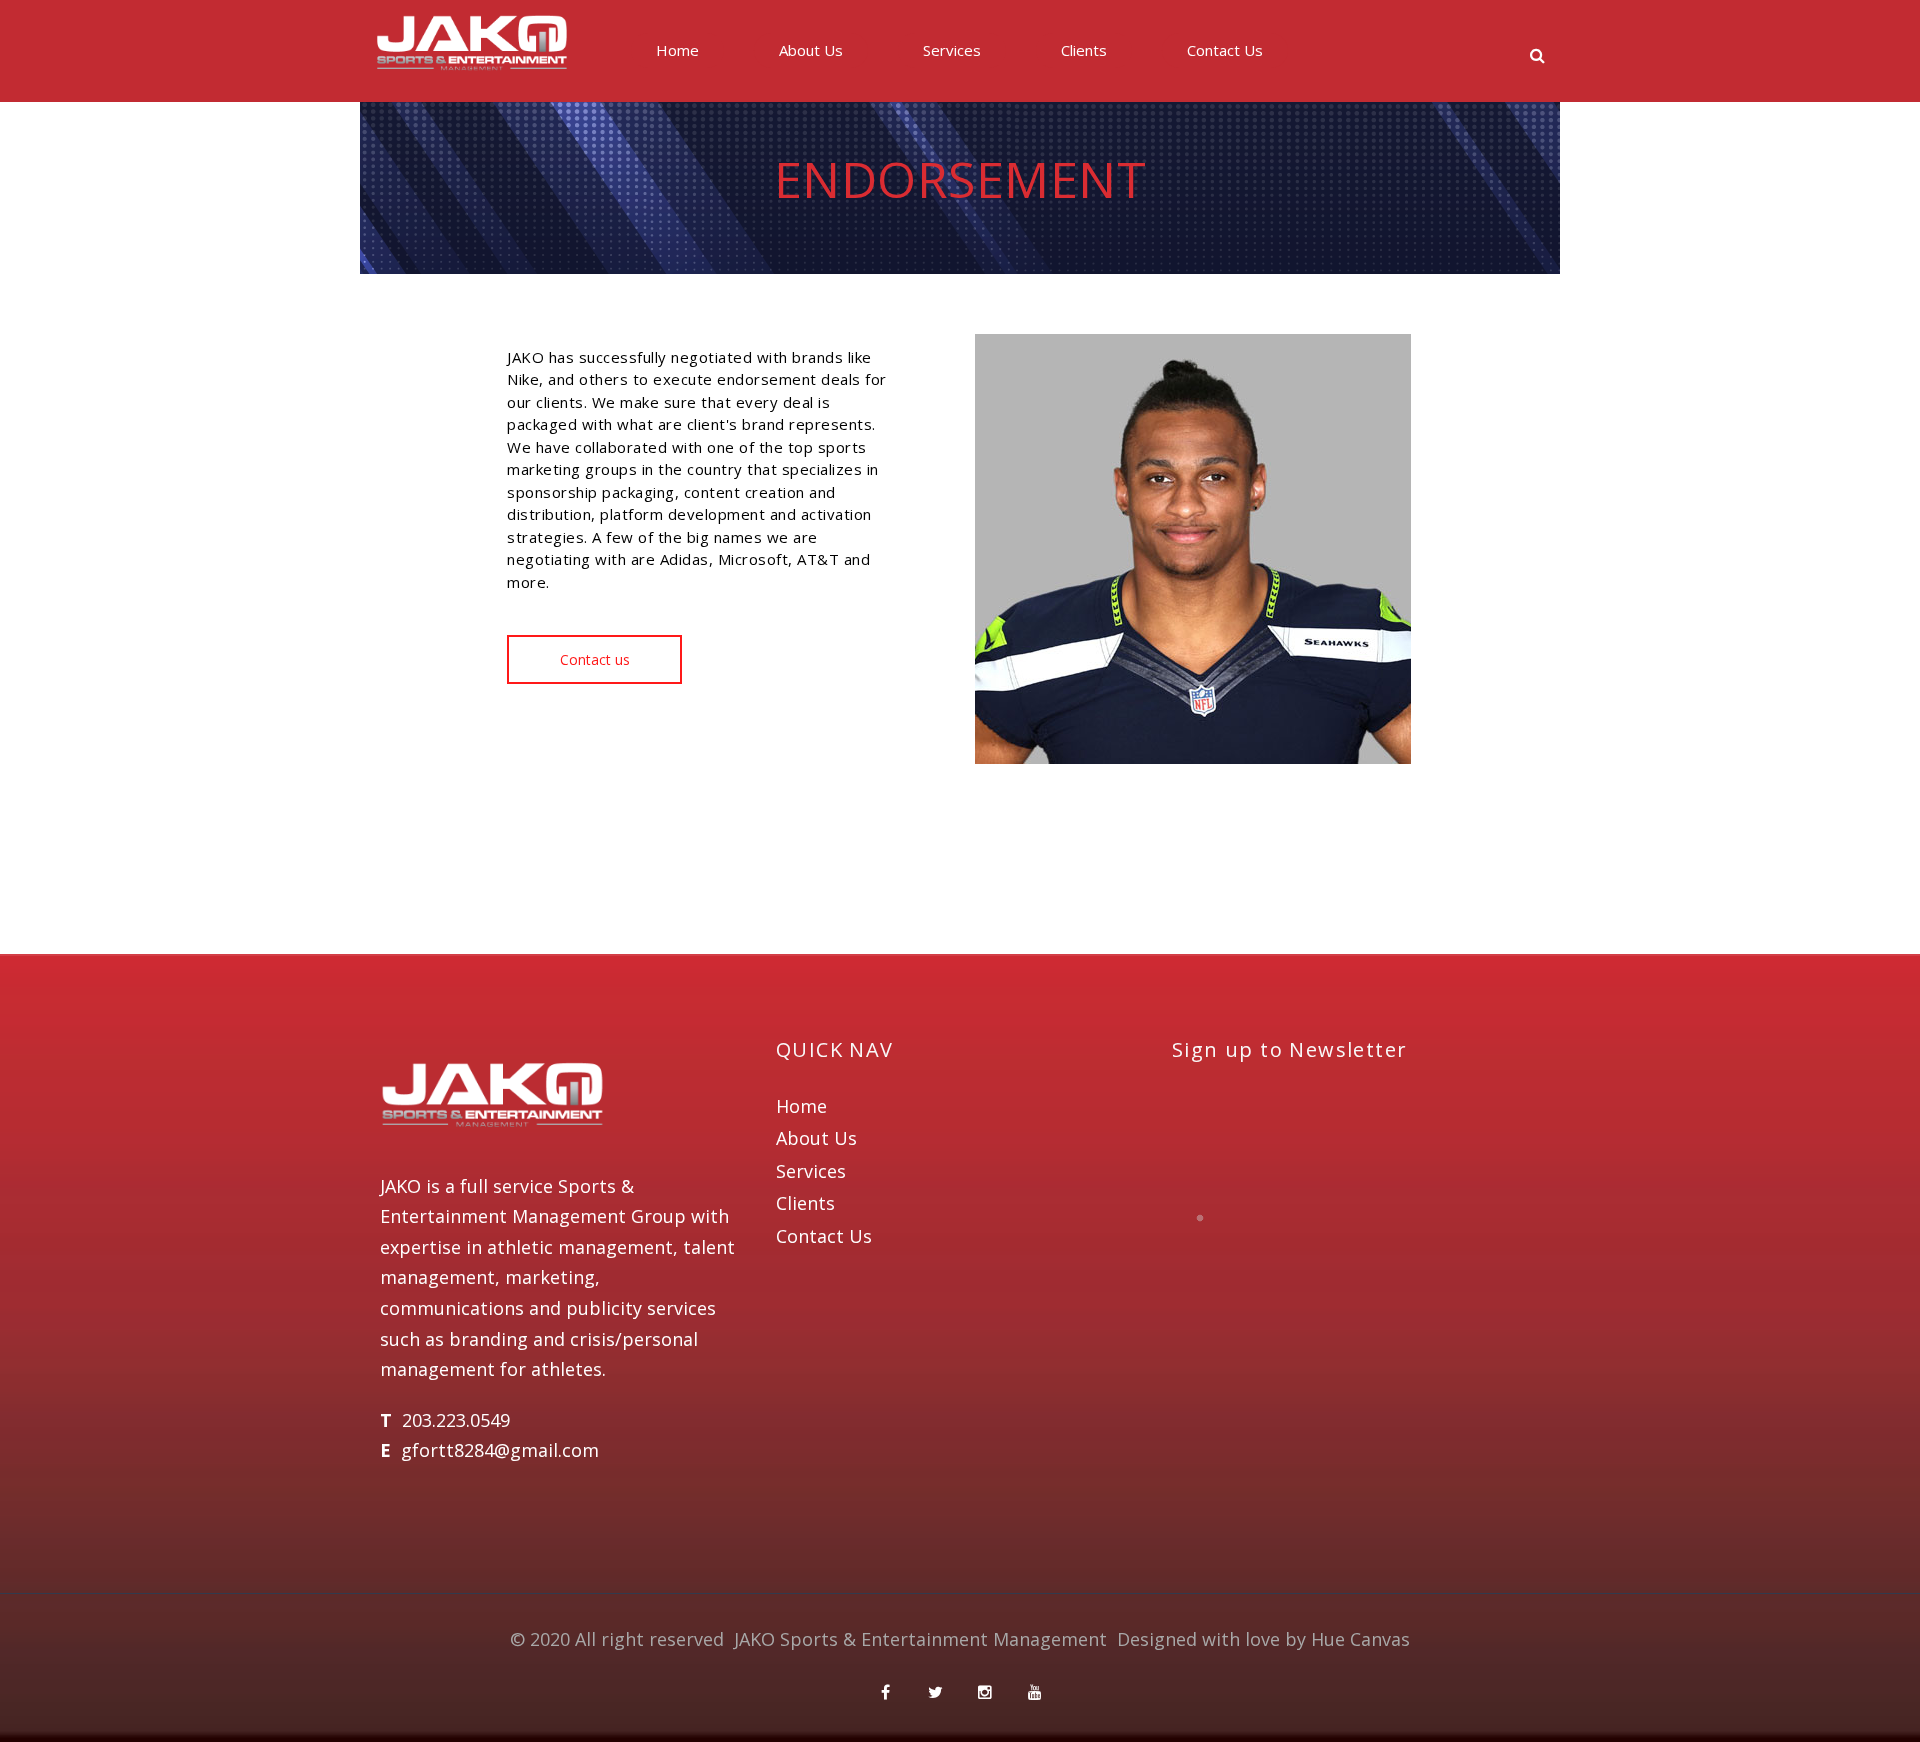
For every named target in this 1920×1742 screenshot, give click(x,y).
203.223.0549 (456, 1420)
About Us (811, 50)
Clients (1084, 50)
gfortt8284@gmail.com (500, 1450)
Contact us (595, 659)
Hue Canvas (1360, 1639)
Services (952, 50)
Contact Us (1225, 50)
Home (677, 50)
